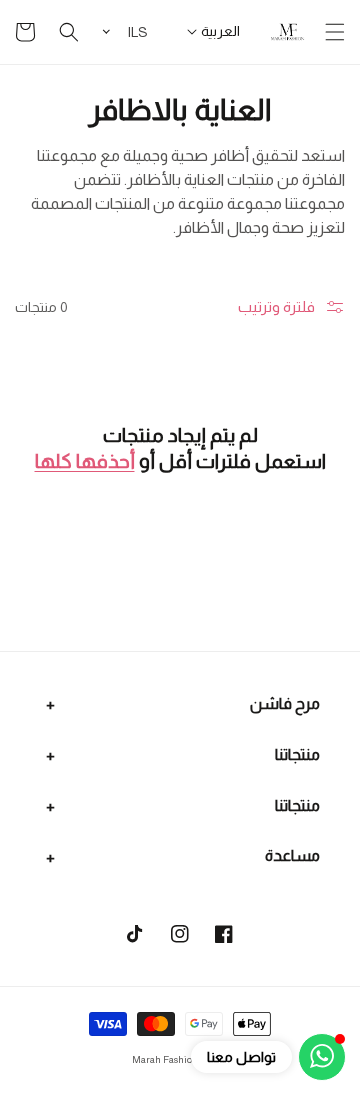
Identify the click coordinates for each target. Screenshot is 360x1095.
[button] (335, 32)
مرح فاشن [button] (285, 703)
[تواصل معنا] (322, 1057)
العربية (220, 31)
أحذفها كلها (85, 461)
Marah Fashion (165, 1059)
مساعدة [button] (292, 855)
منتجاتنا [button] (297, 754)
